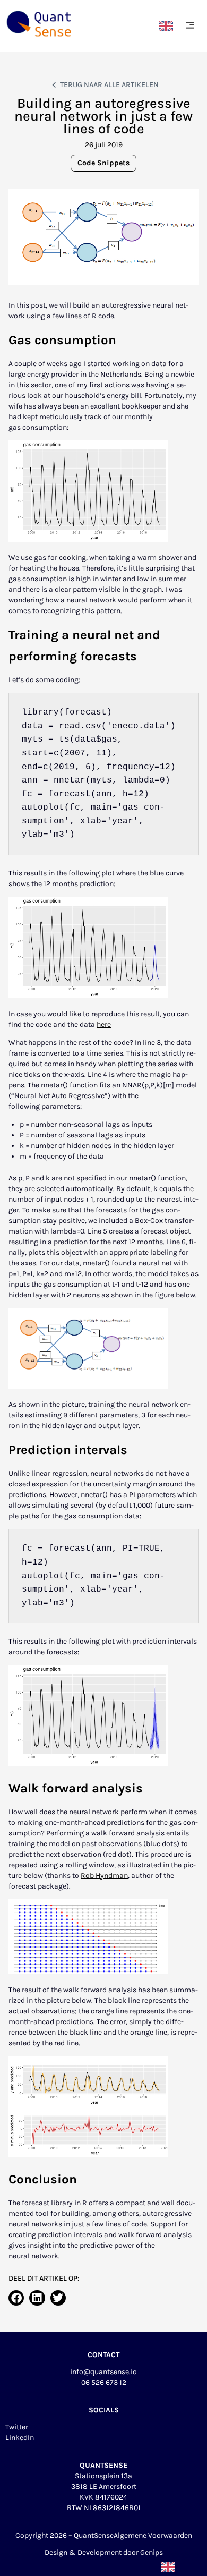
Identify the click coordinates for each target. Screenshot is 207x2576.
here (104, 1025)
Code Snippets (103, 163)
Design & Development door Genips (104, 2552)
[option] (169, 26)
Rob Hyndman (104, 1876)
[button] (190, 26)
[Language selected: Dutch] (169, 26)
